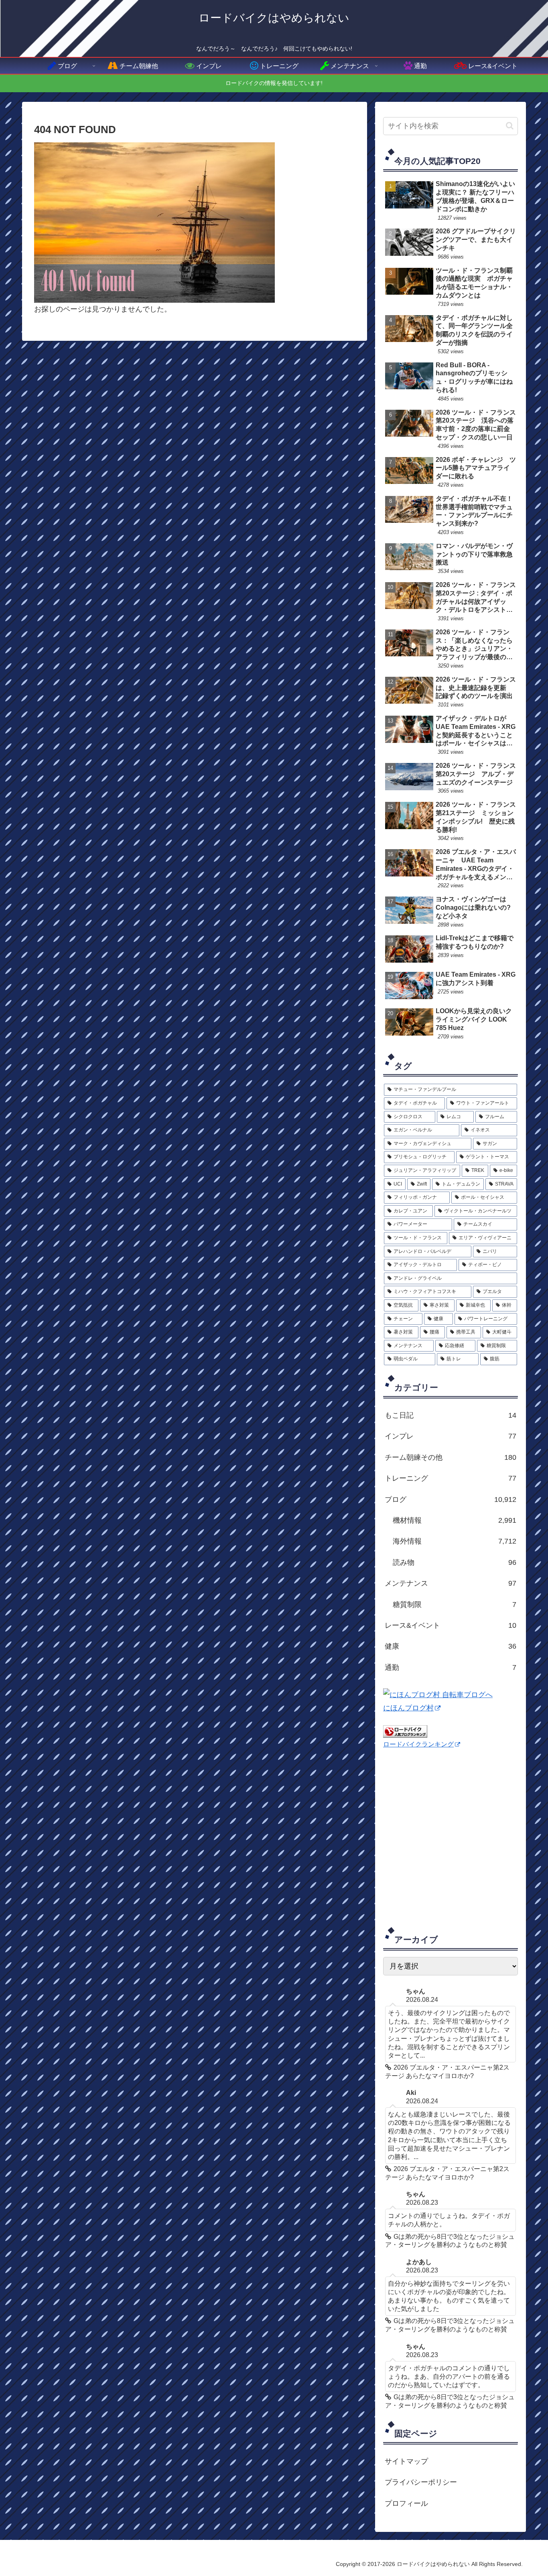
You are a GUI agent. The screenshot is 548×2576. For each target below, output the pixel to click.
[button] (510, 126)
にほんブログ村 (408, 1708)
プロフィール (406, 2503)
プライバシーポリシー (421, 2482)
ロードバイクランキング (418, 1744)
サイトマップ (406, 2461)
